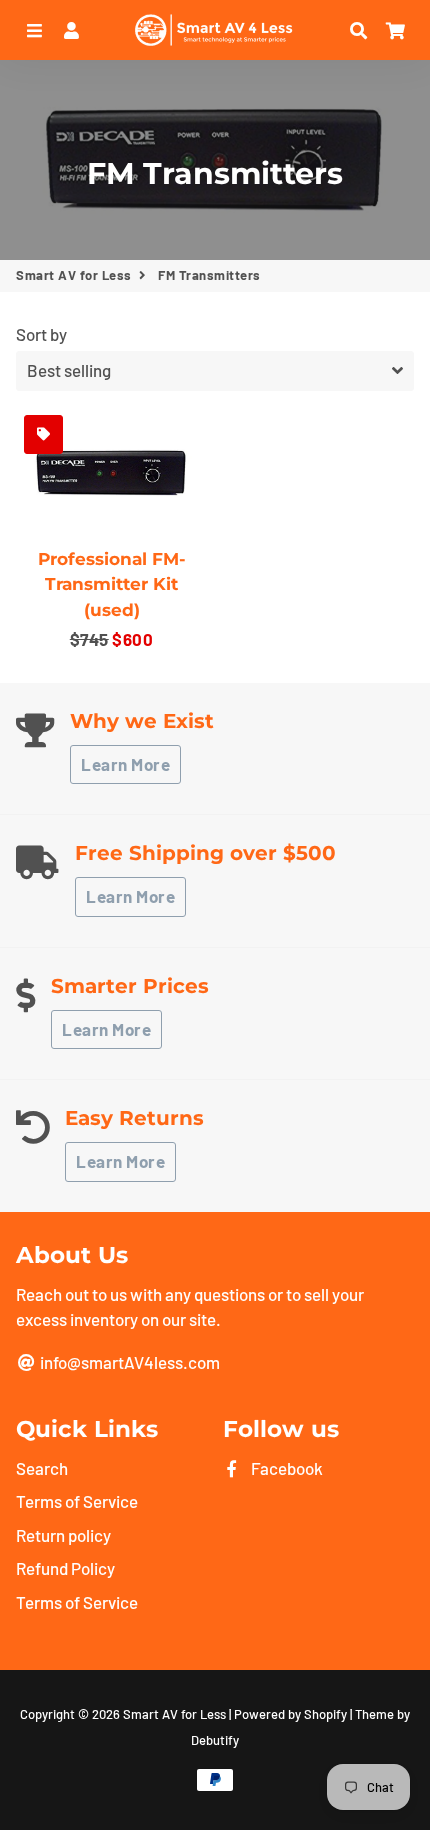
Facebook (285, 1468)
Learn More (125, 764)
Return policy (63, 1535)
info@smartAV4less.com (128, 1362)
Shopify (325, 1714)
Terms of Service (77, 1501)
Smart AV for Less (74, 275)
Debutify (215, 1740)
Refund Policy (65, 1568)
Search (42, 1468)
